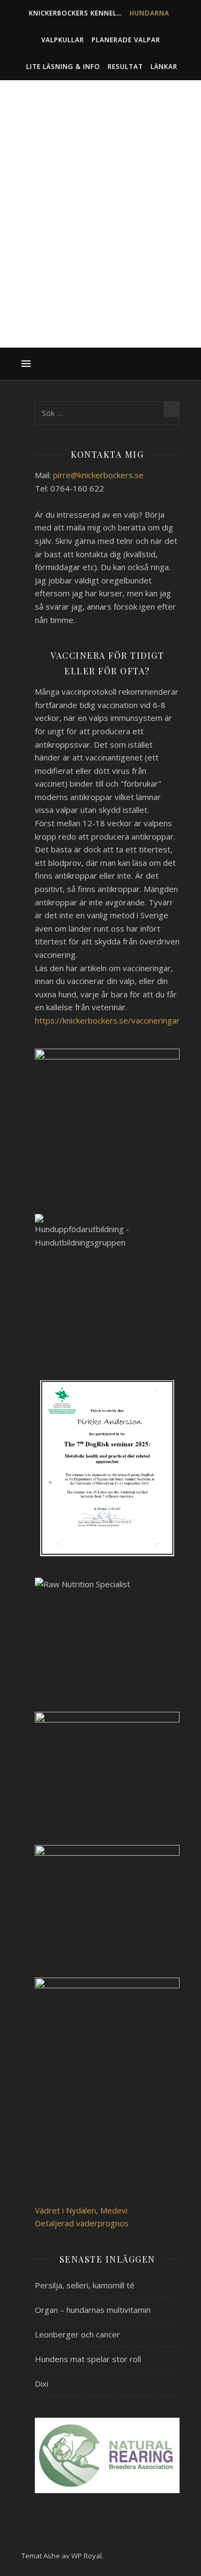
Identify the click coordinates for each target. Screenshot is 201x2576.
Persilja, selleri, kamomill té (85, 2285)
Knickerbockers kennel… (76, 13)
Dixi (42, 2383)
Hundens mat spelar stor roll (88, 2359)
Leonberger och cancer (77, 2334)
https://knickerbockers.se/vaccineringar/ (109, 1020)
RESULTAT (125, 67)
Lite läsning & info (63, 67)
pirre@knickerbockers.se (98, 475)
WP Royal (87, 2556)
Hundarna (150, 13)
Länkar (164, 67)
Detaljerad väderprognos (82, 2223)
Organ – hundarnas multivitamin (93, 2310)
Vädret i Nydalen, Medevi (81, 2210)
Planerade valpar (126, 40)
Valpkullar (63, 40)
